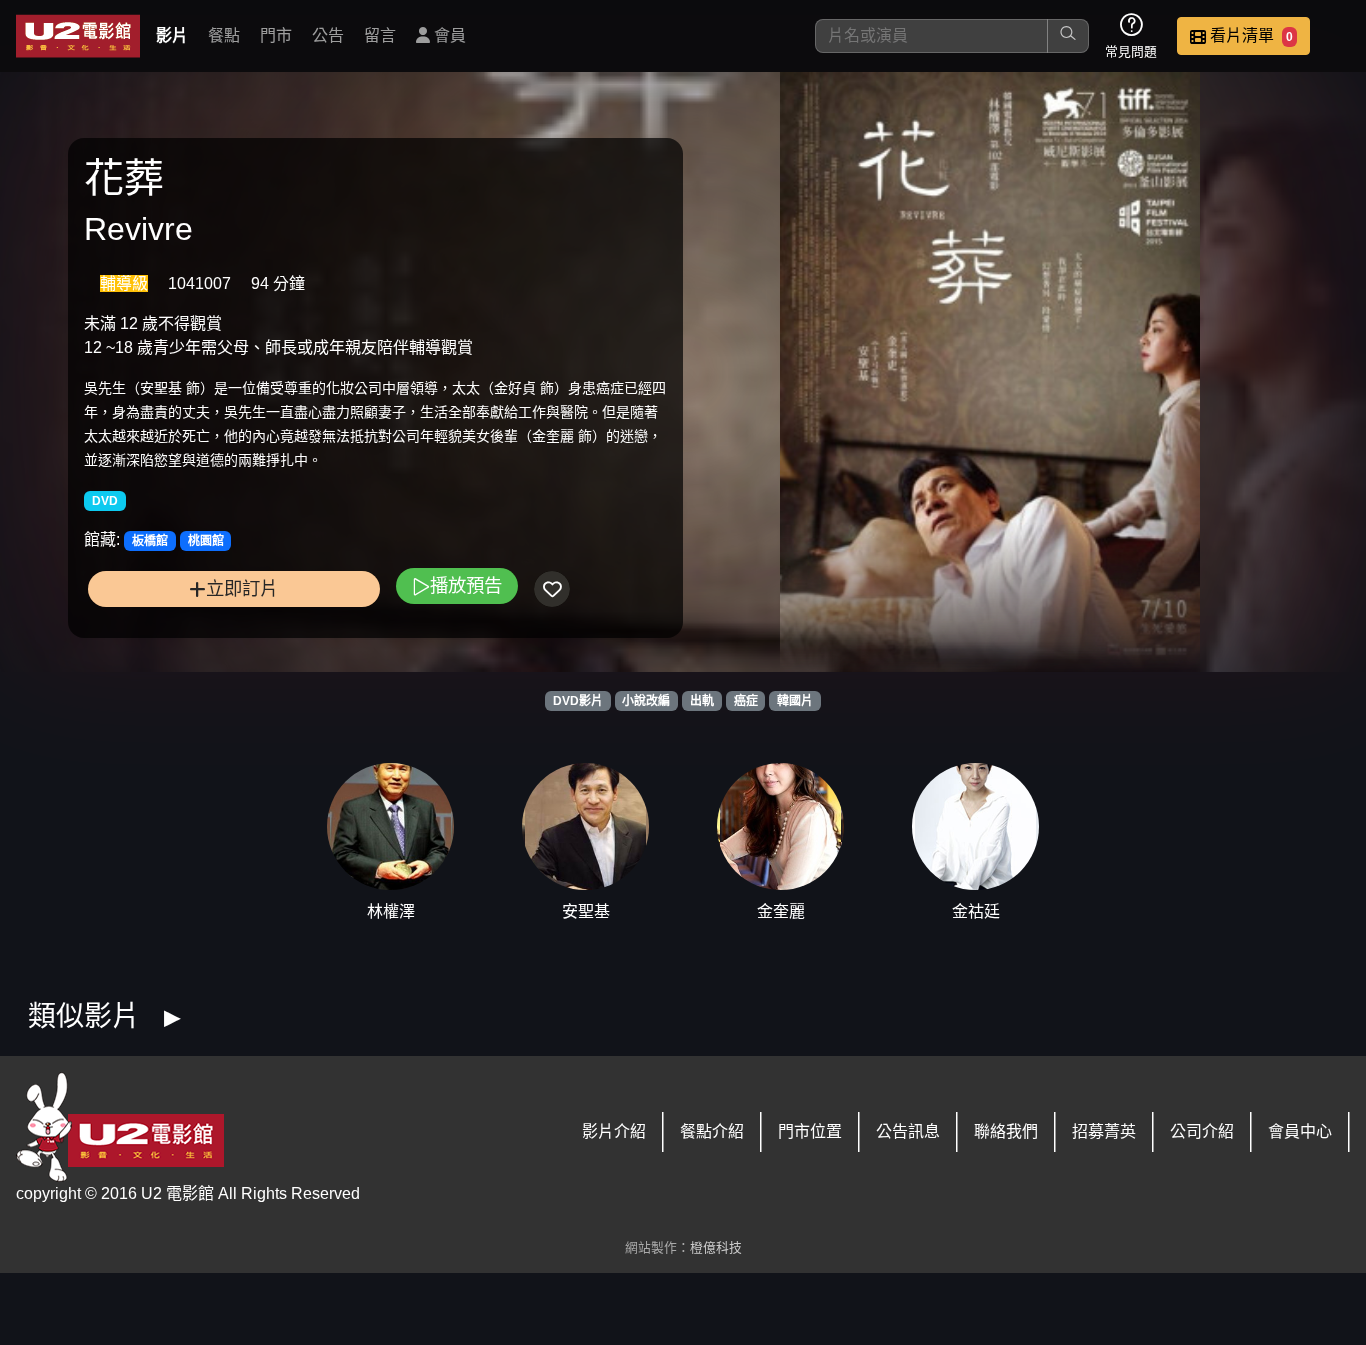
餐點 (224, 35)
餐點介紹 (712, 1131)
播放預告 (466, 585)
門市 (276, 35)
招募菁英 (1104, 1131)
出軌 (702, 701)
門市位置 (810, 1131)
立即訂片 (242, 588)
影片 (172, 35)
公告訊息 (908, 1131)
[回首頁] (78, 36)
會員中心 (1300, 1131)
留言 (380, 35)
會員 (448, 35)
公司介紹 (1202, 1131)
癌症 (746, 701)
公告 (328, 35)
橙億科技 (716, 1247)
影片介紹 (614, 1131)
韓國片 (795, 701)
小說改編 (646, 701)
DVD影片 (578, 701)
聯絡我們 (1006, 1131)
